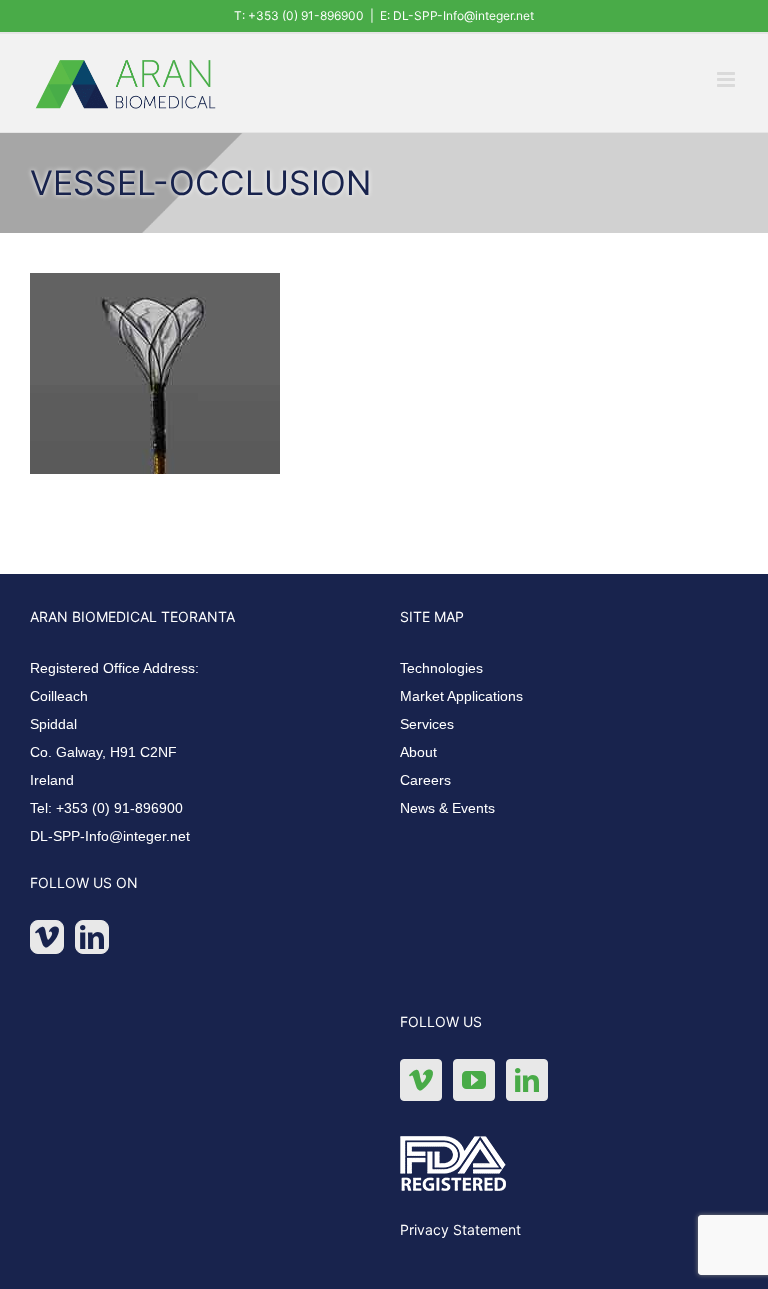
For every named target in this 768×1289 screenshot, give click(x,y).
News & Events (447, 808)
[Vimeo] (47, 937)
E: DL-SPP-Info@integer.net (457, 15)
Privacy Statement (460, 1229)
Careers (425, 780)
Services (427, 724)
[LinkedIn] (92, 937)
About (418, 752)
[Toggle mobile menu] (727, 79)
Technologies (441, 668)
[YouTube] (474, 1080)
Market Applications (461, 696)
